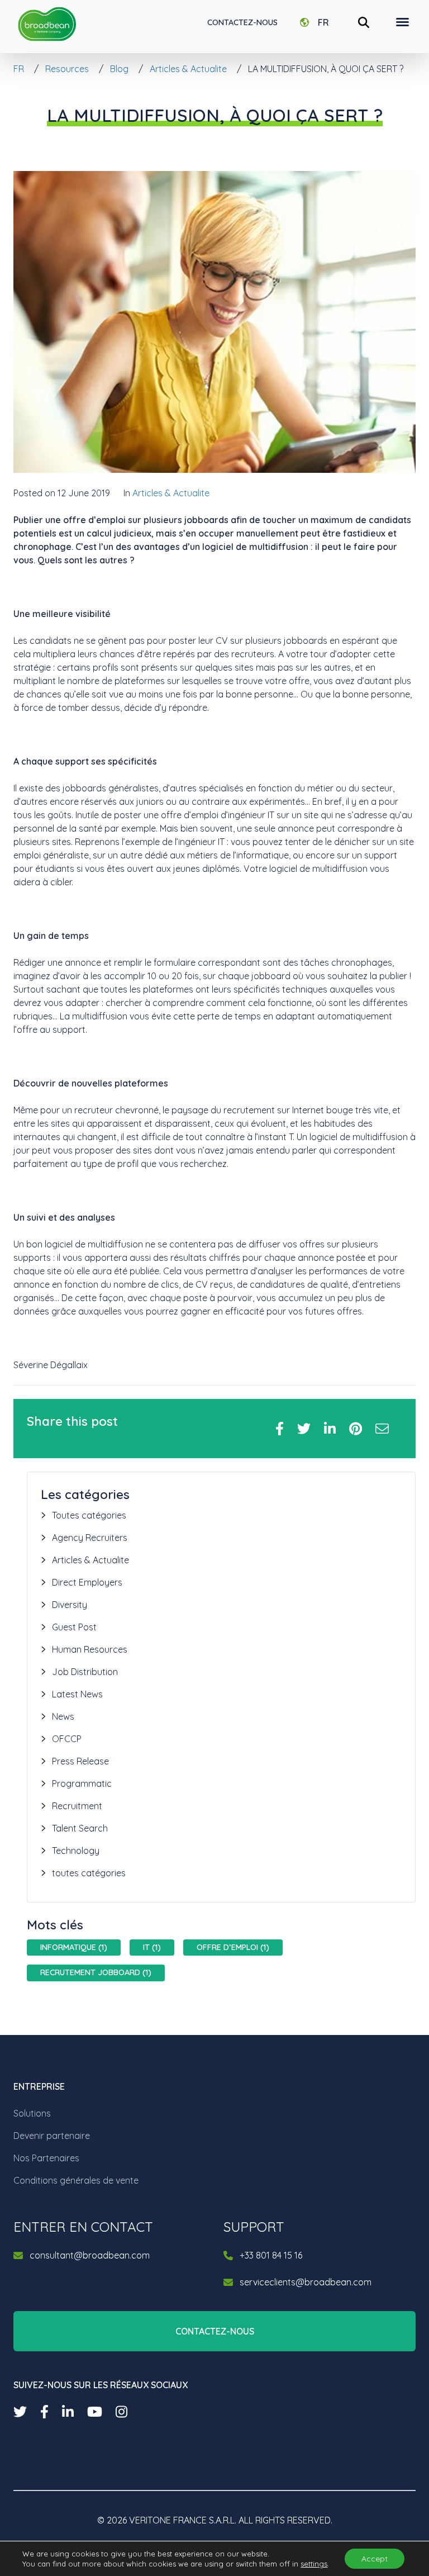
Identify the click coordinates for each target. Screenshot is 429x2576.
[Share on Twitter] (304, 1429)
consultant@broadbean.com (90, 2255)
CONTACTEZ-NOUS (242, 22)
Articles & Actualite (171, 493)
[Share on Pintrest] (356, 1429)
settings (314, 2564)
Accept (375, 2559)
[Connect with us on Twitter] (20, 2412)
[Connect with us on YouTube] (95, 2412)
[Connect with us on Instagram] (121, 2412)
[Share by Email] (382, 1429)
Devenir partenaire (52, 2136)
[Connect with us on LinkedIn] (68, 2412)
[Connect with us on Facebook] (44, 2412)
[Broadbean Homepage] (47, 24)
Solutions (32, 2113)
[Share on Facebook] (280, 1429)
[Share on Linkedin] (330, 1429)
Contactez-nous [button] (215, 2331)
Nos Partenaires (46, 2158)
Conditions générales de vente (76, 2180)
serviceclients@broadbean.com (306, 2282)
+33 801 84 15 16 (271, 2255)
